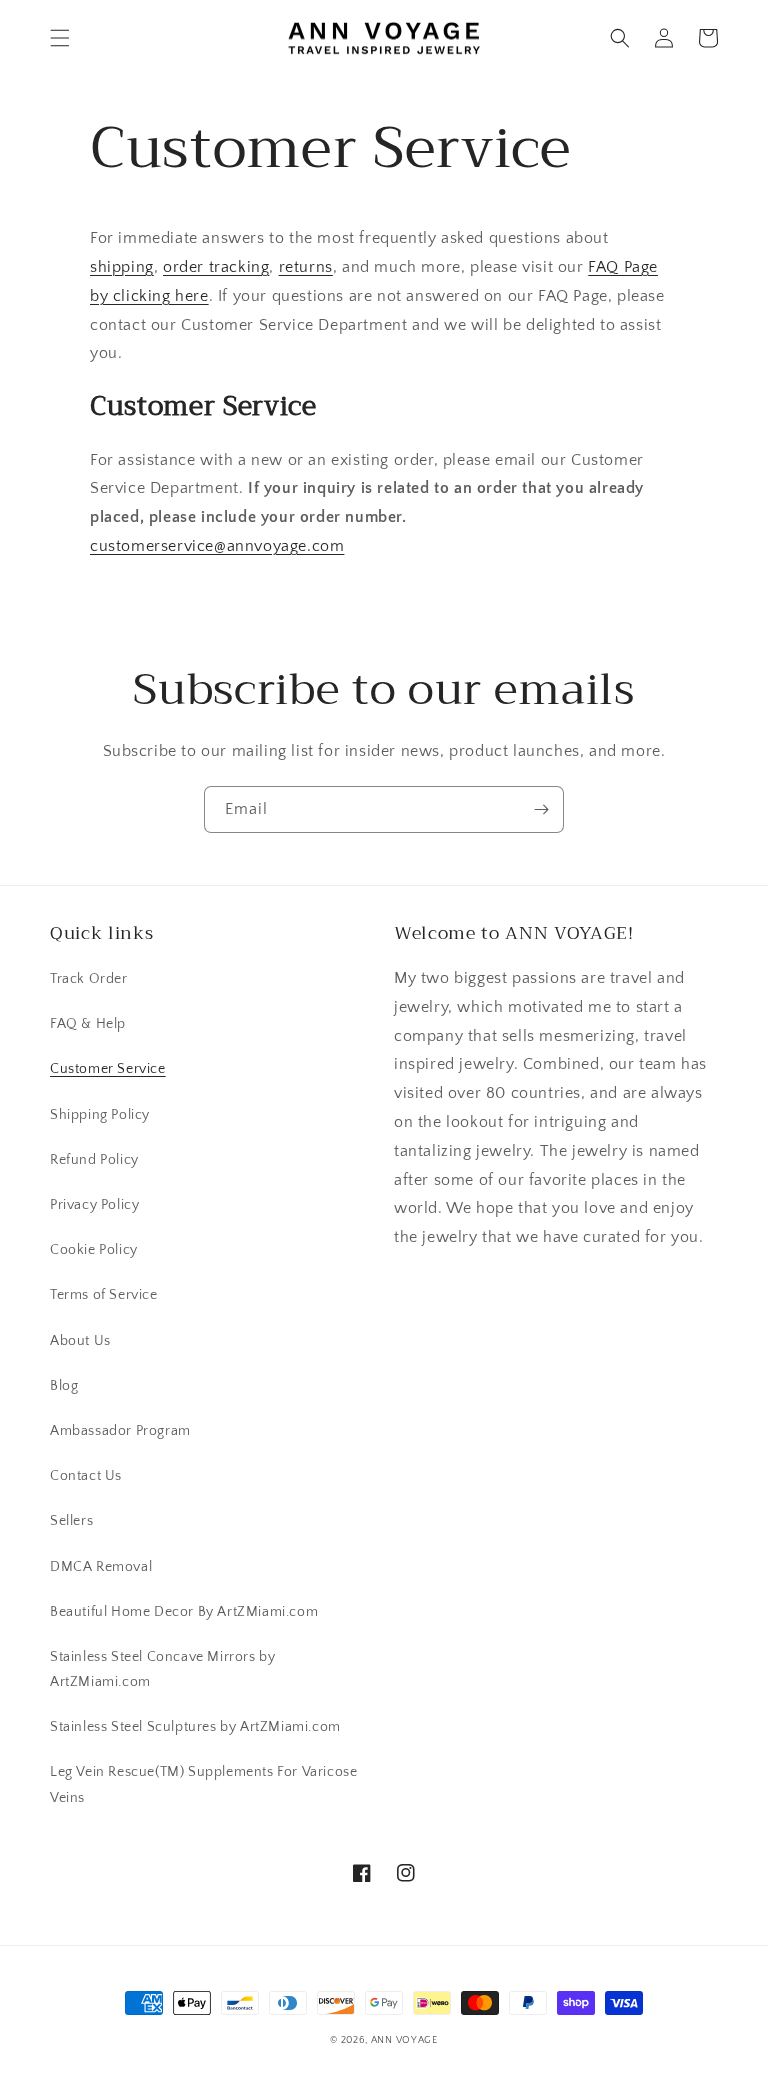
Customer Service (108, 1069)
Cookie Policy (94, 1250)
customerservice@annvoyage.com (217, 546)
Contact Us (86, 1476)
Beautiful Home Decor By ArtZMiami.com (184, 1612)
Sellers (71, 1521)
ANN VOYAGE (404, 2040)
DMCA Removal (101, 1567)
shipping (122, 267)
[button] (60, 38)
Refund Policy (94, 1160)
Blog (64, 1386)
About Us (80, 1341)
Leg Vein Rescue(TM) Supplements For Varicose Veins (203, 1784)
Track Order (89, 979)
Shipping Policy (100, 1115)
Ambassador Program (120, 1431)
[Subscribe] (541, 809)
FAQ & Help (88, 1024)
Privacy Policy (94, 1205)
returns (306, 267)
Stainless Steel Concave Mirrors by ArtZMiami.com (162, 1669)
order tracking (216, 267)
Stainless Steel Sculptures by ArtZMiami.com (195, 1727)
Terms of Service (104, 1295)
